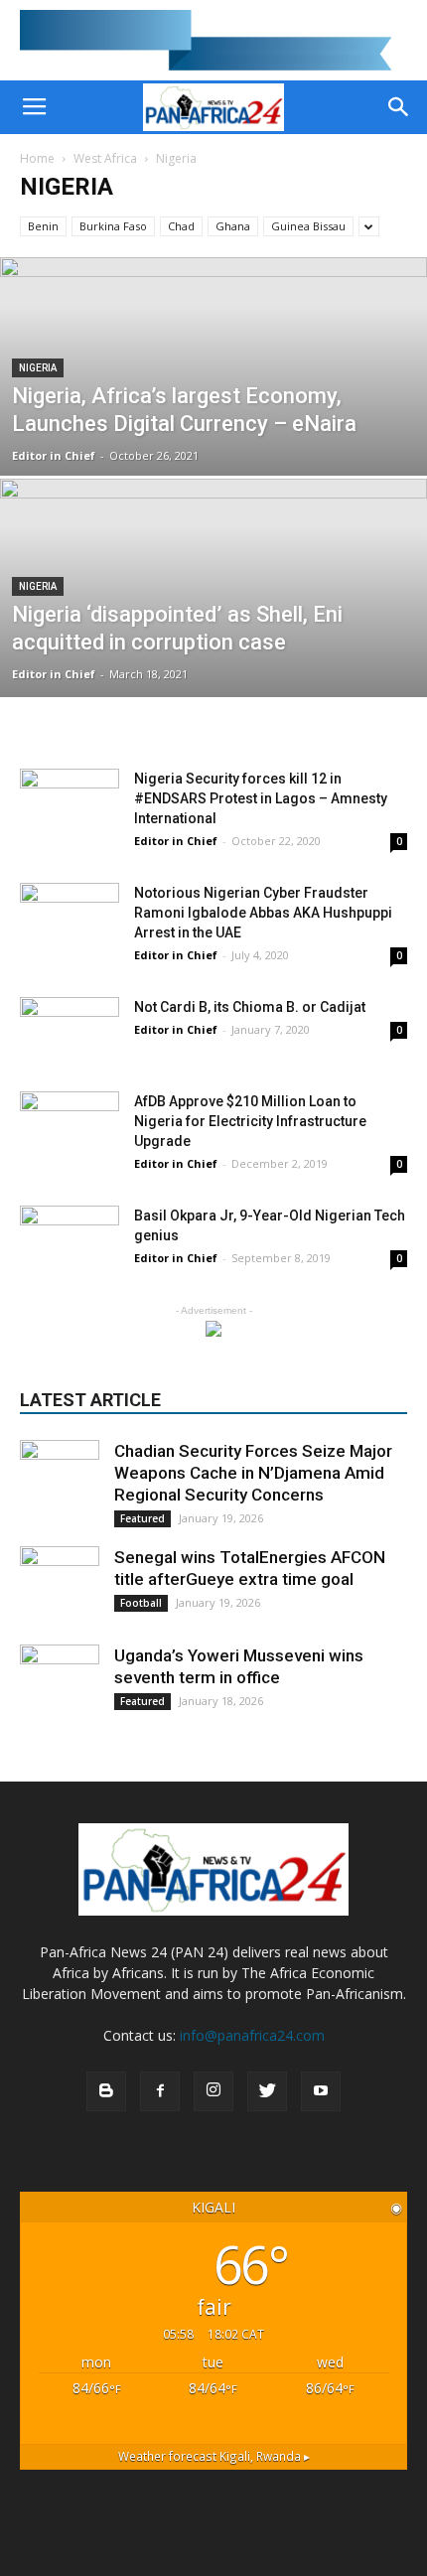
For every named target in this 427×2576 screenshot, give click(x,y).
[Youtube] (321, 2091)
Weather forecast (214, 2456)
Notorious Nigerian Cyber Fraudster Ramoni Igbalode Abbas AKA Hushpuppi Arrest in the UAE (263, 913)
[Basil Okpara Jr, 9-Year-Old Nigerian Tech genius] (70, 1240)
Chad (181, 226)
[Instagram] (213, 2091)
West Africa (105, 158)
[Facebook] (160, 2091)
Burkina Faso (113, 226)
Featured (142, 1518)
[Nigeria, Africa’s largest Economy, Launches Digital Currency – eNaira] (213, 442)
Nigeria (38, 368)
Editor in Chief (54, 455)
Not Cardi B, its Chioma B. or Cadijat (250, 1007)
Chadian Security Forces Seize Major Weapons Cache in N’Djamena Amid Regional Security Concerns (253, 1473)
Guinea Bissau (308, 226)
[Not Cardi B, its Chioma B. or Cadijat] (70, 1031)
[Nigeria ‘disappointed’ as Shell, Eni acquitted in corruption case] (213, 650)
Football (141, 1603)
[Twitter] (267, 2091)
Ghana (233, 226)
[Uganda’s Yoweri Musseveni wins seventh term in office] (60, 1684)
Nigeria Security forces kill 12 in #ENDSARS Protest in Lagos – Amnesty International (261, 798)
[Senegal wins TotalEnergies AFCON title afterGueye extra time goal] (60, 1586)
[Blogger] (106, 2091)
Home (37, 158)
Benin (43, 226)
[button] (399, 107)
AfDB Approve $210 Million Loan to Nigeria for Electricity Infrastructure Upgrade (250, 1121)
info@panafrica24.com (252, 2035)
